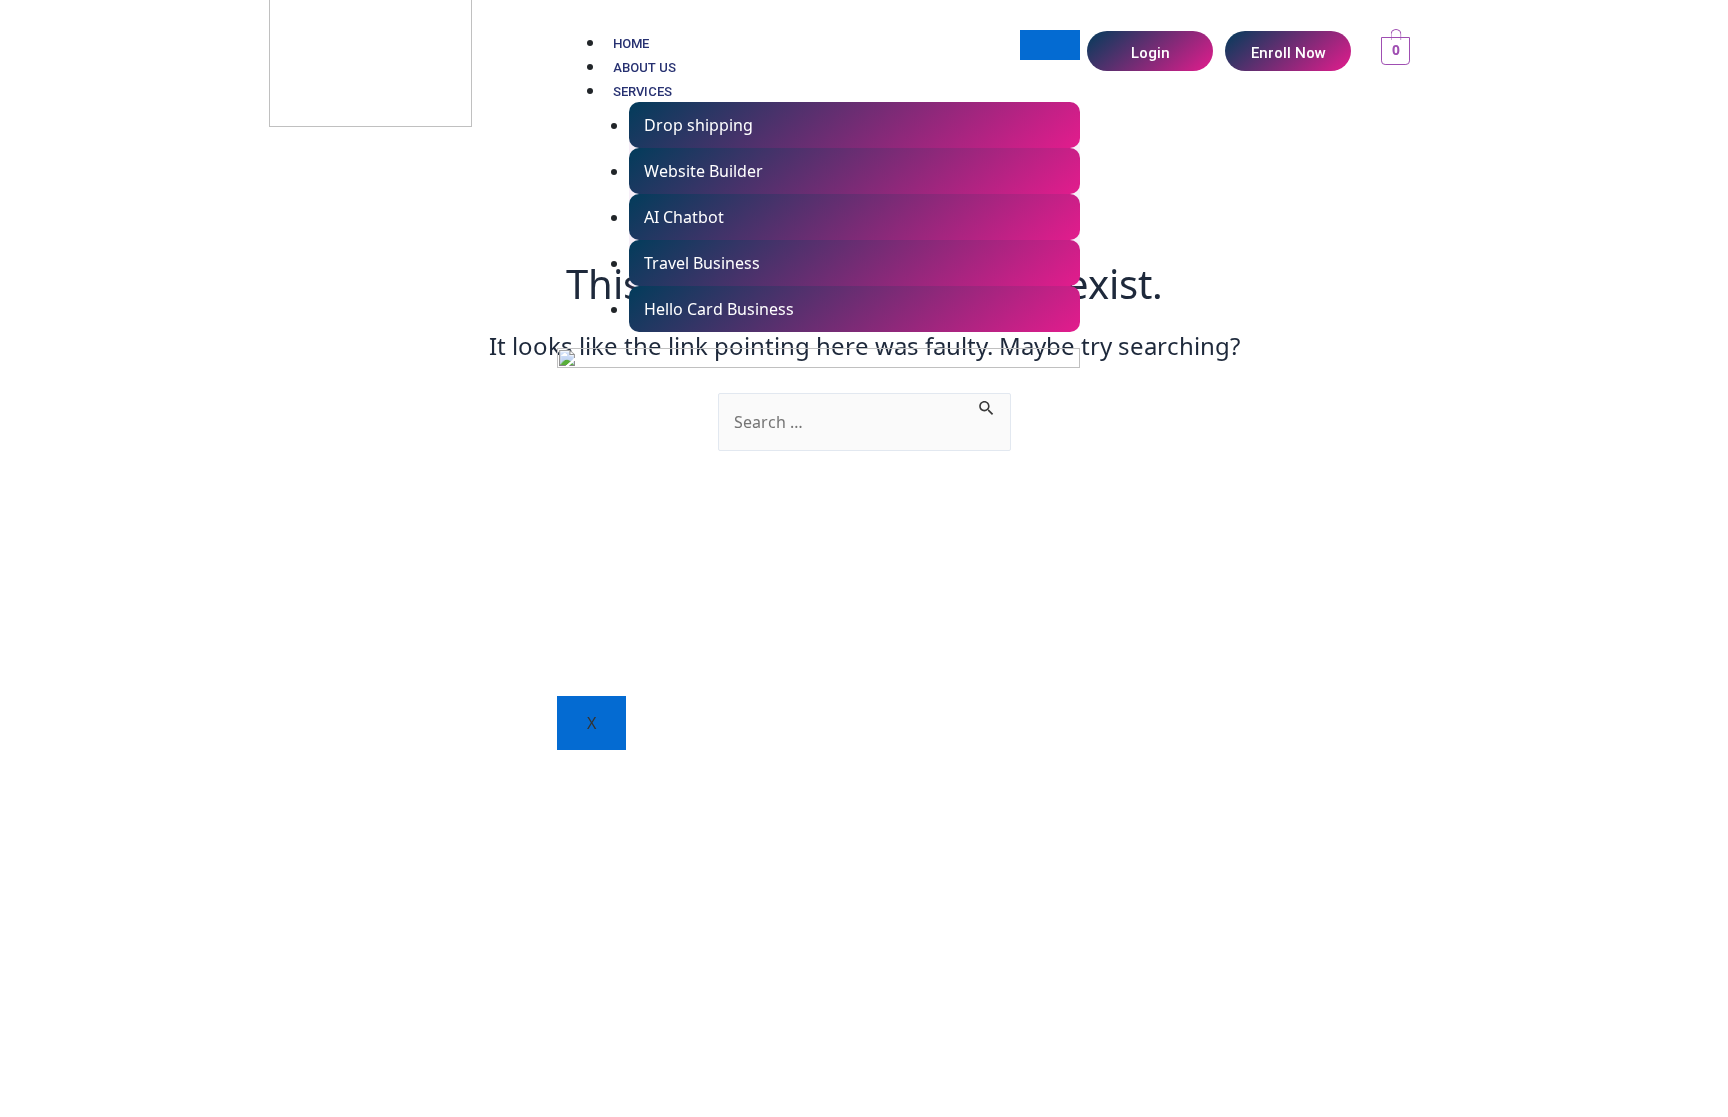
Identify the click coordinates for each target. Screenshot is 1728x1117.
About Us (644, 67)
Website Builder (703, 171)
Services (642, 91)
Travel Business (702, 263)
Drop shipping (698, 125)
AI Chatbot (684, 217)
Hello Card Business (719, 309)
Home (631, 43)
